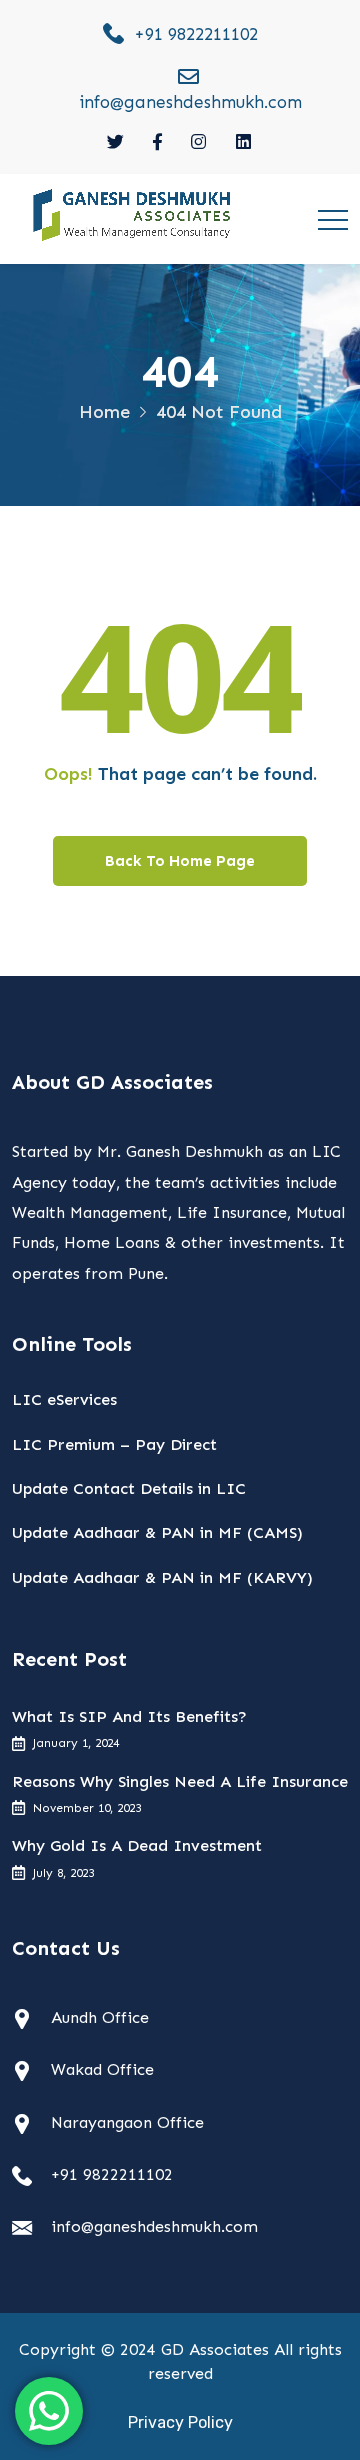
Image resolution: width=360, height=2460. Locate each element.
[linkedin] (244, 142)
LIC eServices (64, 1399)
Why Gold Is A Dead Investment (137, 1845)
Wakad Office (102, 2069)
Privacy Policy (180, 2422)
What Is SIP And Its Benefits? (129, 1716)
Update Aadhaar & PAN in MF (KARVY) (162, 1577)
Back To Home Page (180, 861)
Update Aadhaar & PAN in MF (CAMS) (157, 1532)
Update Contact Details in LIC (129, 1488)
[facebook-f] (157, 142)
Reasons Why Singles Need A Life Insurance (180, 1781)
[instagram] (199, 142)
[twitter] (115, 142)
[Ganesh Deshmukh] (133, 214)
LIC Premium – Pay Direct (114, 1444)
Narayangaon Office (127, 2122)
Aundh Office (100, 2017)
